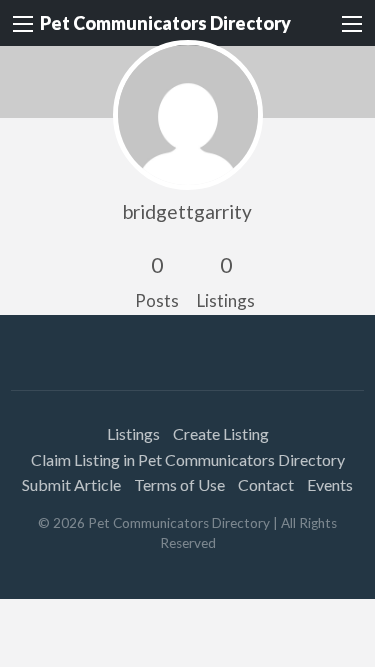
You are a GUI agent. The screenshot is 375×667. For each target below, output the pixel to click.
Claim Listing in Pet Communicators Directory (188, 459)
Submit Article (71, 484)
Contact (266, 484)
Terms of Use (179, 484)
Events (330, 484)
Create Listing (221, 433)
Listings (133, 433)
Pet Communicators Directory (165, 23)
